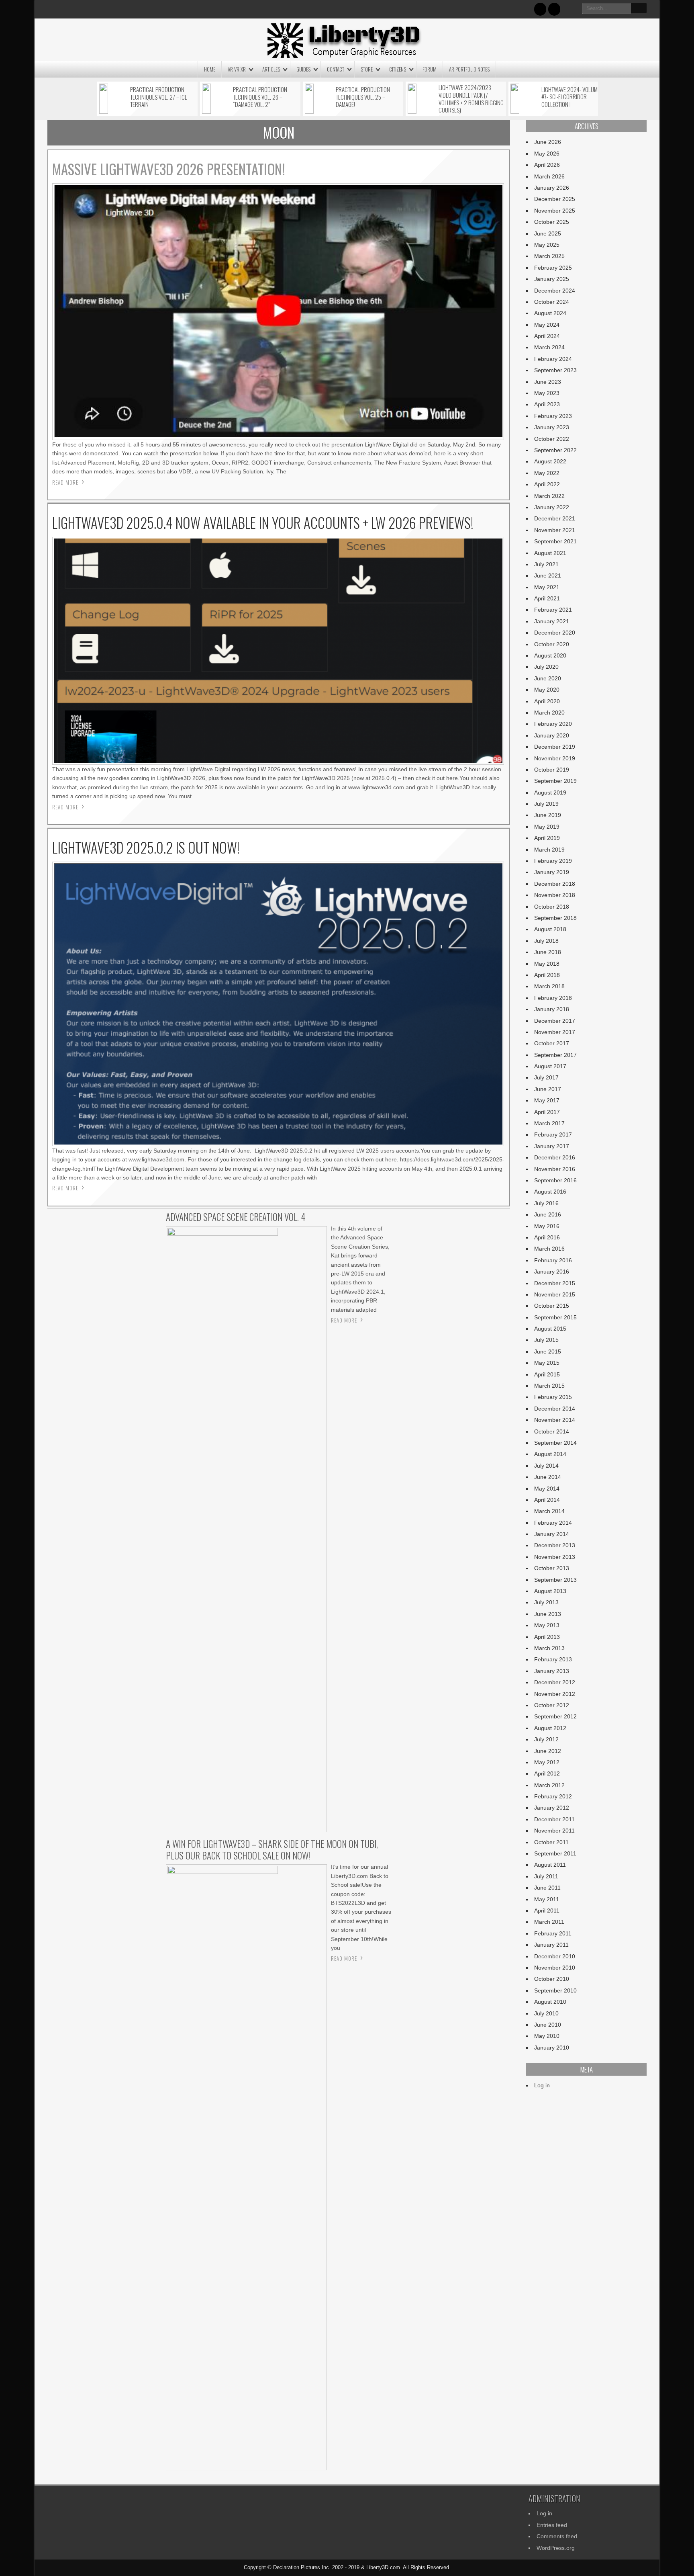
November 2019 (555, 758)
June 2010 (548, 2025)
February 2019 (553, 861)
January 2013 (552, 1671)
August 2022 (550, 461)
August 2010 (550, 2002)
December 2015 (555, 1283)
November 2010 (555, 1968)
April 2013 (547, 1637)
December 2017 (555, 1021)
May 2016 (547, 1226)
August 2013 (550, 1591)
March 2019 (549, 850)
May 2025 (547, 245)
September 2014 (555, 1443)
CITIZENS (398, 69)
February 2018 (553, 998)
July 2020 (546, 667)
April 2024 (547, 336)
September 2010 (555, 1990)
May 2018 (547, 964)
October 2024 (552, 302)
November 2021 (555, 530)
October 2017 (552, 1043)
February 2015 (553, 1397)
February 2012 (553, 1796)
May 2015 (547, 1363)
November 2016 (555, 1169)
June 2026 (548, 142)
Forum (430, 69)
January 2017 (552, 1146)
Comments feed (557, 2536)
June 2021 (548, 575)
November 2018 (555, 895)
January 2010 (552, 2048)
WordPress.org (556, 2548)
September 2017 (555, 1055)
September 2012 (555, 1716)
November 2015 (555, 1294)
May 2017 (547, 1100)
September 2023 (555, 370)
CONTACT (336, 69)
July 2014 (546, 1466)
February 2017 (553, 1134)
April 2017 (547, 1112)
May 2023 (547, 393)
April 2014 (547, 1500)
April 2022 (547, 484)
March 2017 (549, 1123)
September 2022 (555, 450)
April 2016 (547, 1237)
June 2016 (548, 1214)
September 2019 (555, 781)
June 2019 (548, 815)
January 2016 (552, 1272)
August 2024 (550, 313)
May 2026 (547, 154)
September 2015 (555, 1317)
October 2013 (552, 1568)
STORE (367, 69)
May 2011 (547, 1899)
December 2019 (555, 747)
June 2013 (548, 1614)
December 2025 (555, 199)
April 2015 (547, 1374)
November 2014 (555, 1420)
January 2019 (552, 872)
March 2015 (549, 1386)
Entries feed (552, 2525)
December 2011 (554, 1819)
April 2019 (547, 838)
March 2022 (549, 496)
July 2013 (546, 1602)
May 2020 (547, 690)
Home (210, 69)
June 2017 (548, 1089)
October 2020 (552, 644)
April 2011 (547, 1910)
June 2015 (548, 1351)
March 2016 (549, 1249)
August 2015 (550, 1329)
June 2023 (548, 382)
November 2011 (554, 1831)
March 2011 (549, 1922)
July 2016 (546, 1203)
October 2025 (552, 222)
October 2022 (552, 439)
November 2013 (555, 1557)
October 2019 (552, 770)
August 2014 (550, 1454)
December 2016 (555, 1157)
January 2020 (552, 735)
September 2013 (555, 1580)
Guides (303, 69)
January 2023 (552, 427)
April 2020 (547, 701)
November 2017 (555, 1032)
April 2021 (547, 598)
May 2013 (547, 1625)
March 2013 (549, 1648)
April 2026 (547, 165)
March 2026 (549, 176)
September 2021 (555, 541)
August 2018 (550, 929)
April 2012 (547, 1773)
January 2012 (552, 1808)
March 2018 (549, 986)
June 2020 (548, 678)
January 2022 (552, 507)
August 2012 (550, 1728)
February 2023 (553, 416)
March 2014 (549, 1511)
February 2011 (553, 1933)
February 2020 (553, 724)
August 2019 (550, 792)
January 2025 (552, 279)
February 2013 (553, 1659)
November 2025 (555, 211)
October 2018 (552, 907)
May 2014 (547, 1489)
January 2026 (552, 188)
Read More (65, 482)
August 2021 (550, 553)
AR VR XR (237, 69)
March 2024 (549, 347)
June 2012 (548, 1751)
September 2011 (555, 1853)
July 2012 (546, 1739)
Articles (271, 69)
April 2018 (547, 975)
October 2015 (552, 1306)
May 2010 (547, 2036)
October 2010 (552, 1979)
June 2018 (548, 952)
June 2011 (547, 1888)
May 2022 (547, 473)
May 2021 (547, 587)
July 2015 (546, 1340)
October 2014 (552, 1431)
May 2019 (547, 827)
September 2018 (555, 918)
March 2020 (549, 713)
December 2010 (555, 1956)
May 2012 (547, 1762)
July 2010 (546, 2013)
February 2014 (553, 1523)
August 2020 (550, 655)
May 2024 (547, 325)
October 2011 (551, 1842)
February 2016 (553, 1260)
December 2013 (555, 1545)
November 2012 (555, 1694)
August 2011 (550, 1865)
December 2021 (555, 518)
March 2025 (549, 256)
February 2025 (553, 268)
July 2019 (546, 804)
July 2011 (546, 1876)
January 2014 (552, 1534)
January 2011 (551, 1945)
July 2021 (546, 564)
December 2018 (555, 884)
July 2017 (546, 1077)
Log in (542, 2085)
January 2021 (552, 621)
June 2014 (548, 1477)
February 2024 (553, 359)
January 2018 (552, 1009)
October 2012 (552, 1705)
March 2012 (549, 1785)
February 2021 (553, 610)
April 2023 (547, 404)
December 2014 (555, 1409)
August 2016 (550, 1192)
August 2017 (550, 1066)
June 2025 (548, 233)
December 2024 (555, 291)
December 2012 (555, 1682)
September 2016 (555, 1180)
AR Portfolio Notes (469, 69)
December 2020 (555, 633)
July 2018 (546, 941)
